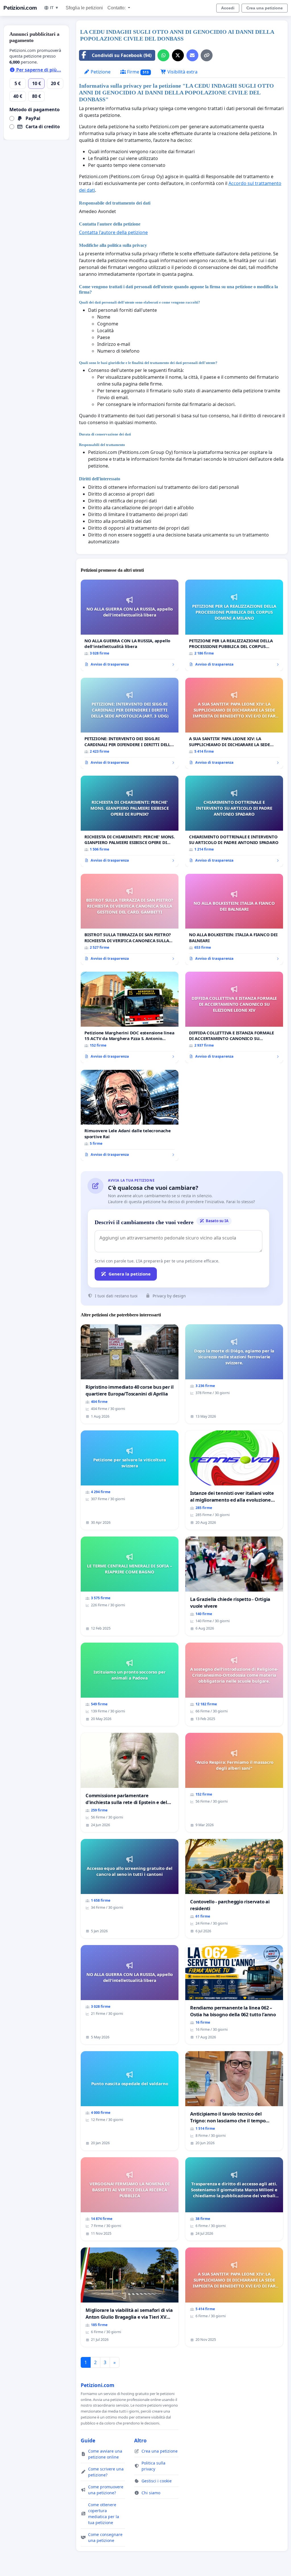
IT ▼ (54, 8)
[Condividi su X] (178, 55)
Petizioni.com (20, 8)
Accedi (228, 8)
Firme (137, 72)
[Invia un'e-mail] (192, 55)
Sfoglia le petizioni (84, 8)
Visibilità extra (182, 72)
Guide (88, 2440)
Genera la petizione (130, 1274)
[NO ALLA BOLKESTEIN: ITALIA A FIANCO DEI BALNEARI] (234, 919)
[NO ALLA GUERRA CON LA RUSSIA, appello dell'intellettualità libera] (130, 625)
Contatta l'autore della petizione (113, 232)
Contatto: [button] (117, 8)
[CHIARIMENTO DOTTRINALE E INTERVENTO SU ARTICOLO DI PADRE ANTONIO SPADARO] (234, 821)
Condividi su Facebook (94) (122, 55)
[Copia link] (207, 55)
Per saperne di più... (38, 70)
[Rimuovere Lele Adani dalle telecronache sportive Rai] (130, 1116)
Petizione (100, 72)
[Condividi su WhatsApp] (163, 55)
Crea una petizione (265, 8)
